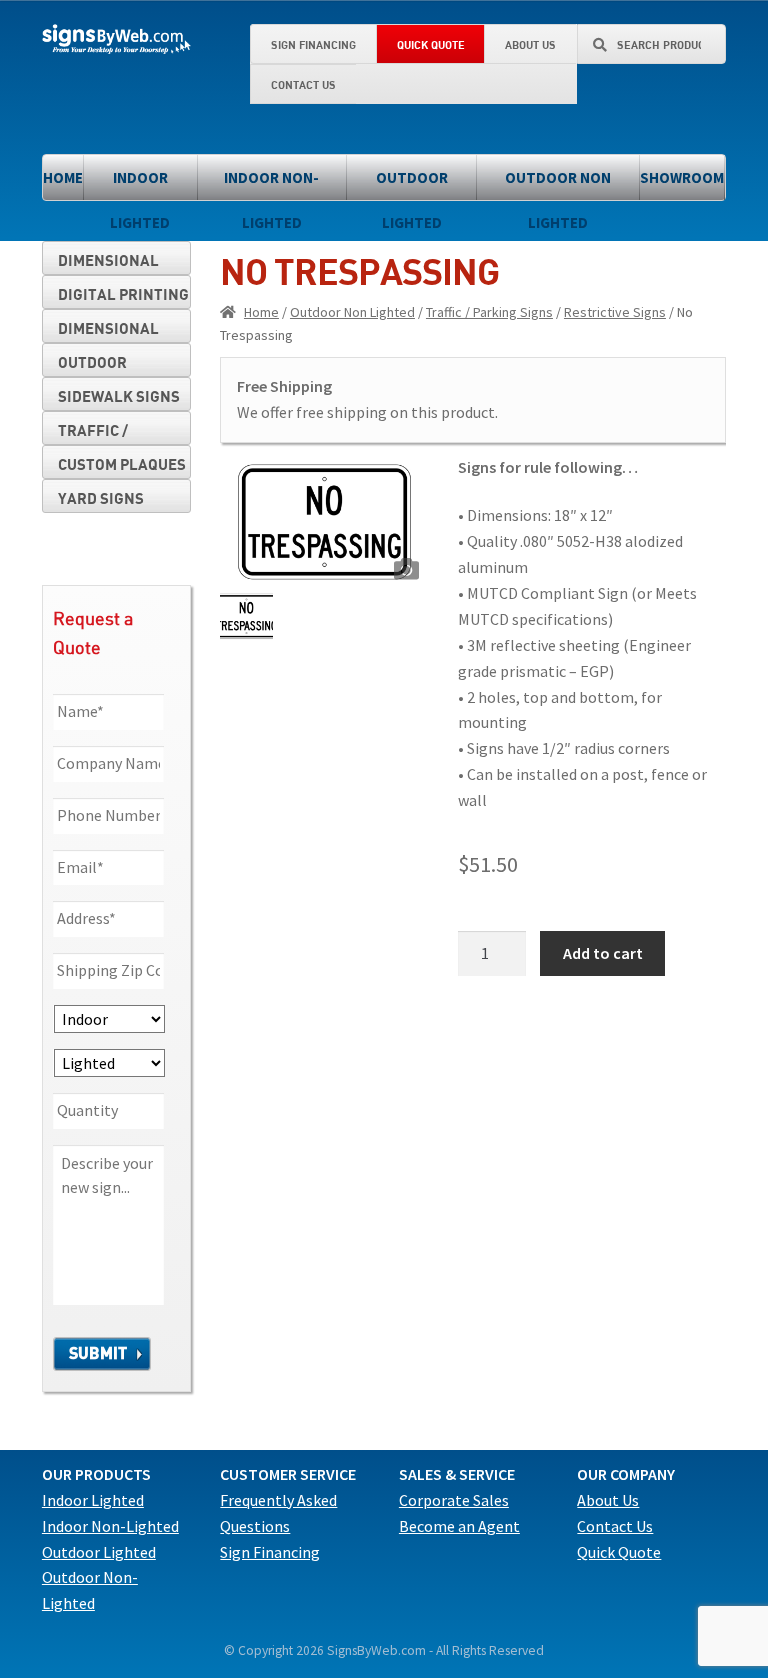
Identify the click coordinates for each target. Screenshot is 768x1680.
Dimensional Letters (108, 263)
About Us (530, 44)
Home (63, 177)
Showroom (682, 177)
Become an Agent (459, 1526)
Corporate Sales (454, 1500)
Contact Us (303, 84)
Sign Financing (313, 44)
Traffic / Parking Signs (489, 312)
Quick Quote (431, 44)
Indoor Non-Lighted (271, 184)
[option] (324, 522)
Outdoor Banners (93, 365)
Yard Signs (101, 498)
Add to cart (603, 953)
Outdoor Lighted (412, 184)
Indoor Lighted (140, 184)
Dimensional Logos (108, 331)
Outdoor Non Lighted (558, 184)
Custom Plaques (122, 464)
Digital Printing (123, 294)
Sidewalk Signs (119, 396)
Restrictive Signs (615, 312)
